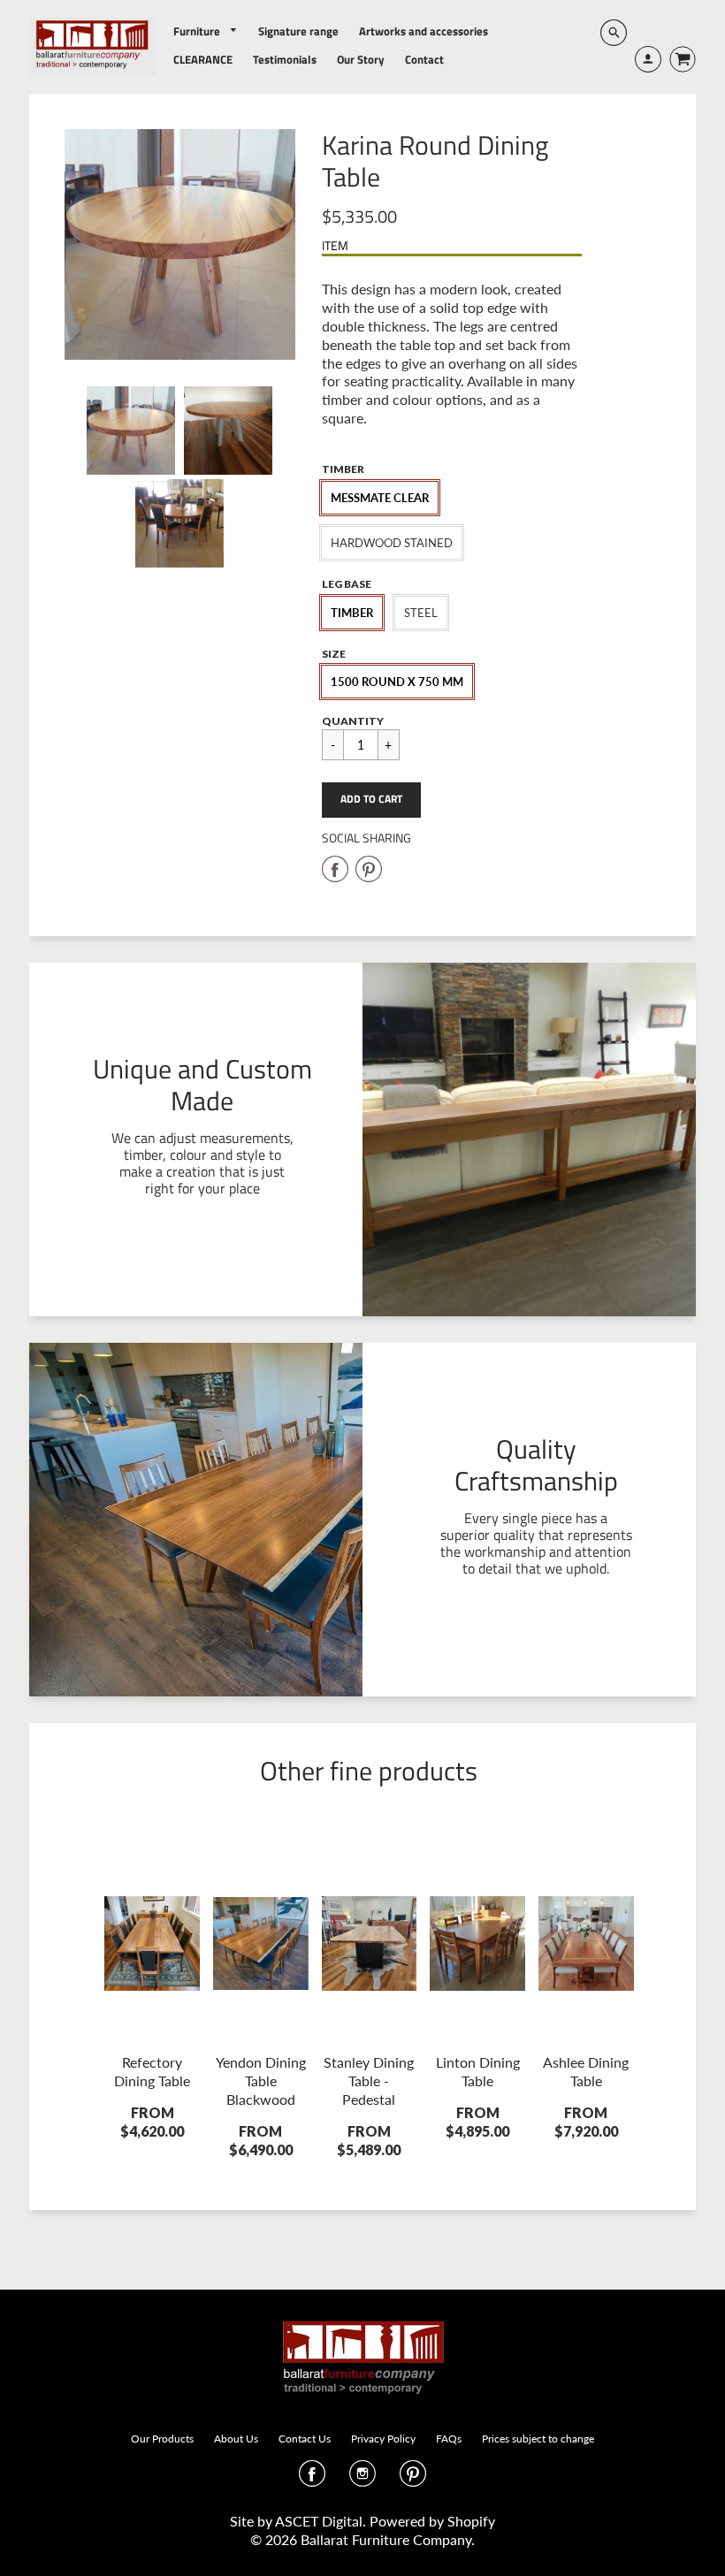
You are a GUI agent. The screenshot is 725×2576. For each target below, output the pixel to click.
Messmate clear (380, 498)
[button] (371, 800)
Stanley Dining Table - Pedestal (369, 2081)
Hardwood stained (392, 543)
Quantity (353, 721)
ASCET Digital (319, 2521)
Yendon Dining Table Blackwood (261, 2081)
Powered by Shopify (432, 2521)
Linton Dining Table (478, 2071)
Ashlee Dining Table (586, 2071)
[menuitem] (206, 31)
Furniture (198, 31)
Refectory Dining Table (152, 2071)
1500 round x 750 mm (397, 682)
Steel (421, 613)
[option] (180, 244)
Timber (352, 613)
